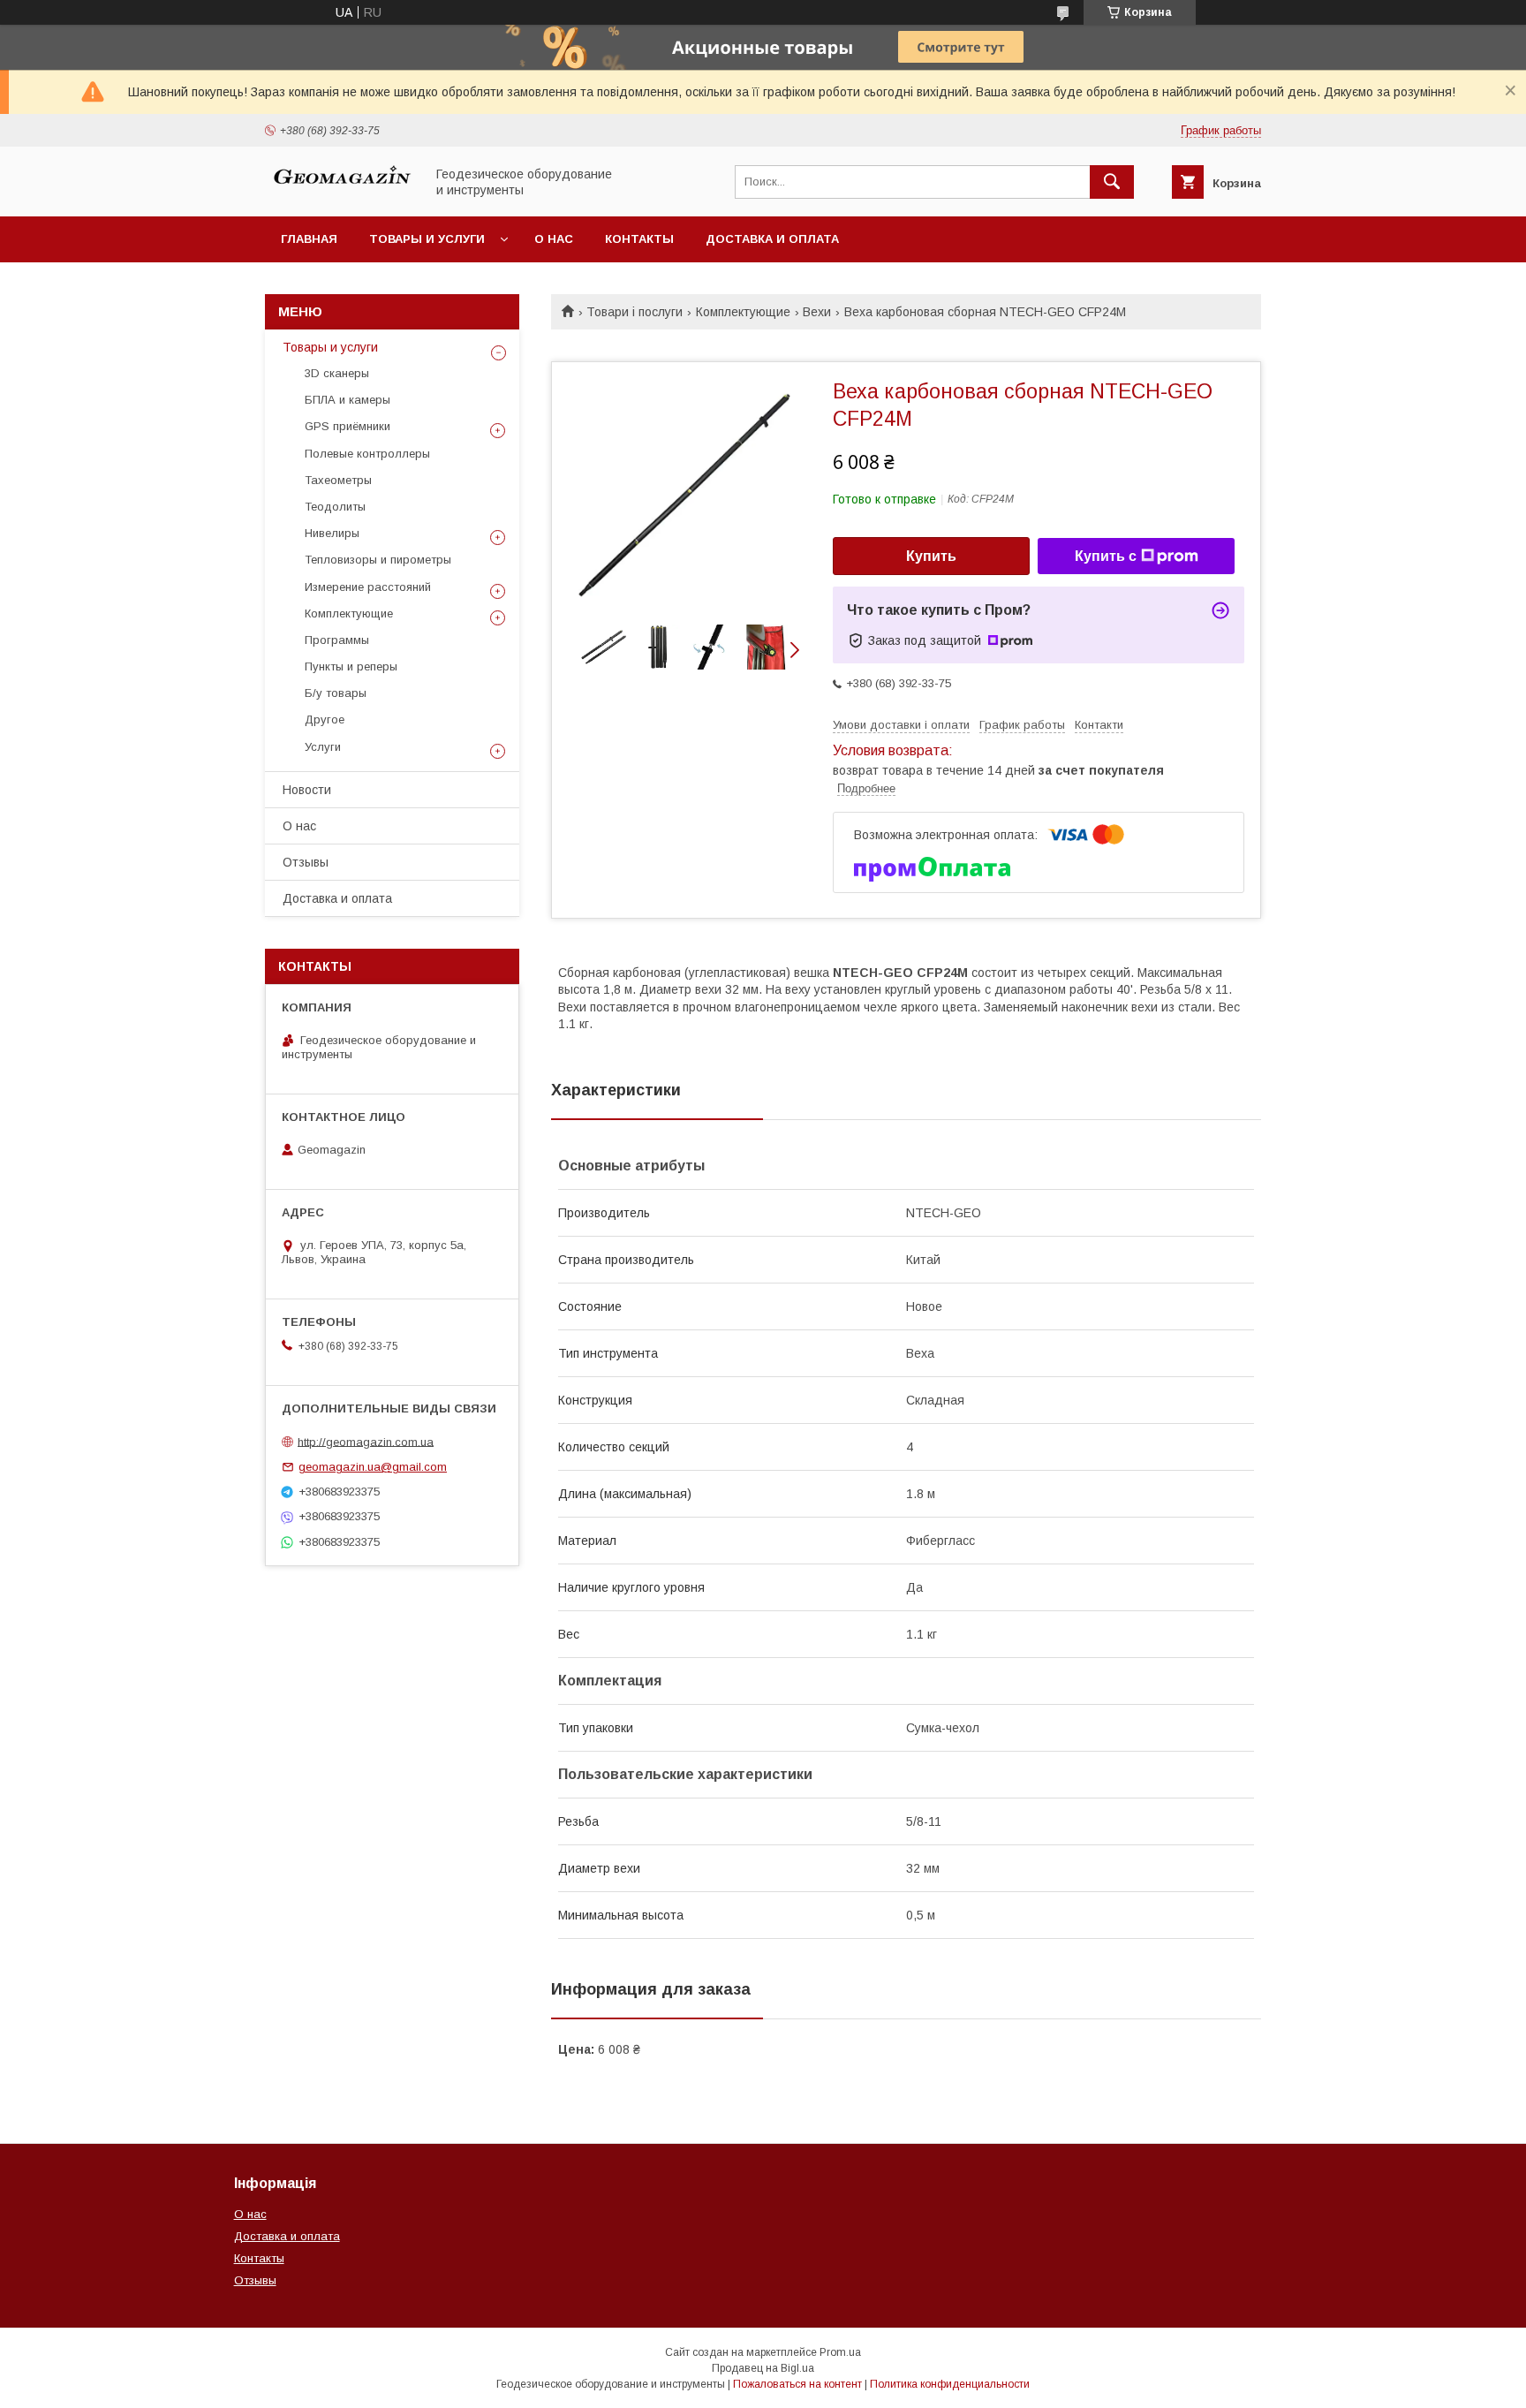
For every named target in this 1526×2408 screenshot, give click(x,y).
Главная (309, 239)
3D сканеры (337, 373)
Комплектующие (743, 312)
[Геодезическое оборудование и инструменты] (340, 193)
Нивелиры (332, 533)
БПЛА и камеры (348, 400)
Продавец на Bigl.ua (763, 2368)
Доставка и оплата (772, 239)
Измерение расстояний (368, 587)
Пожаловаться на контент (797, 2384)
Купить (931, 556)
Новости (307, 790)
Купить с (1106, 556)
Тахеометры (338, 480)
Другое (325, 719)
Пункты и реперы (351, 666)
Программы (337, 640)
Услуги (323, 747)
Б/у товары (336, 693)
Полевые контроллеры (367, 454)
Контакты (639, 239)
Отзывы (306, 862)
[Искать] (1112, 182)
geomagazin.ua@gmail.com (373, 1467)
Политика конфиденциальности (950, 2384)
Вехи (817, 312)
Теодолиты (335, 507)
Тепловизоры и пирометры (378, 560)
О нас (554, 239)
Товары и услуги (427, 239)
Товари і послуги (635, 312)
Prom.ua (840, 2352)
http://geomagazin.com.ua (366, 1441)
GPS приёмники (348, 426)
